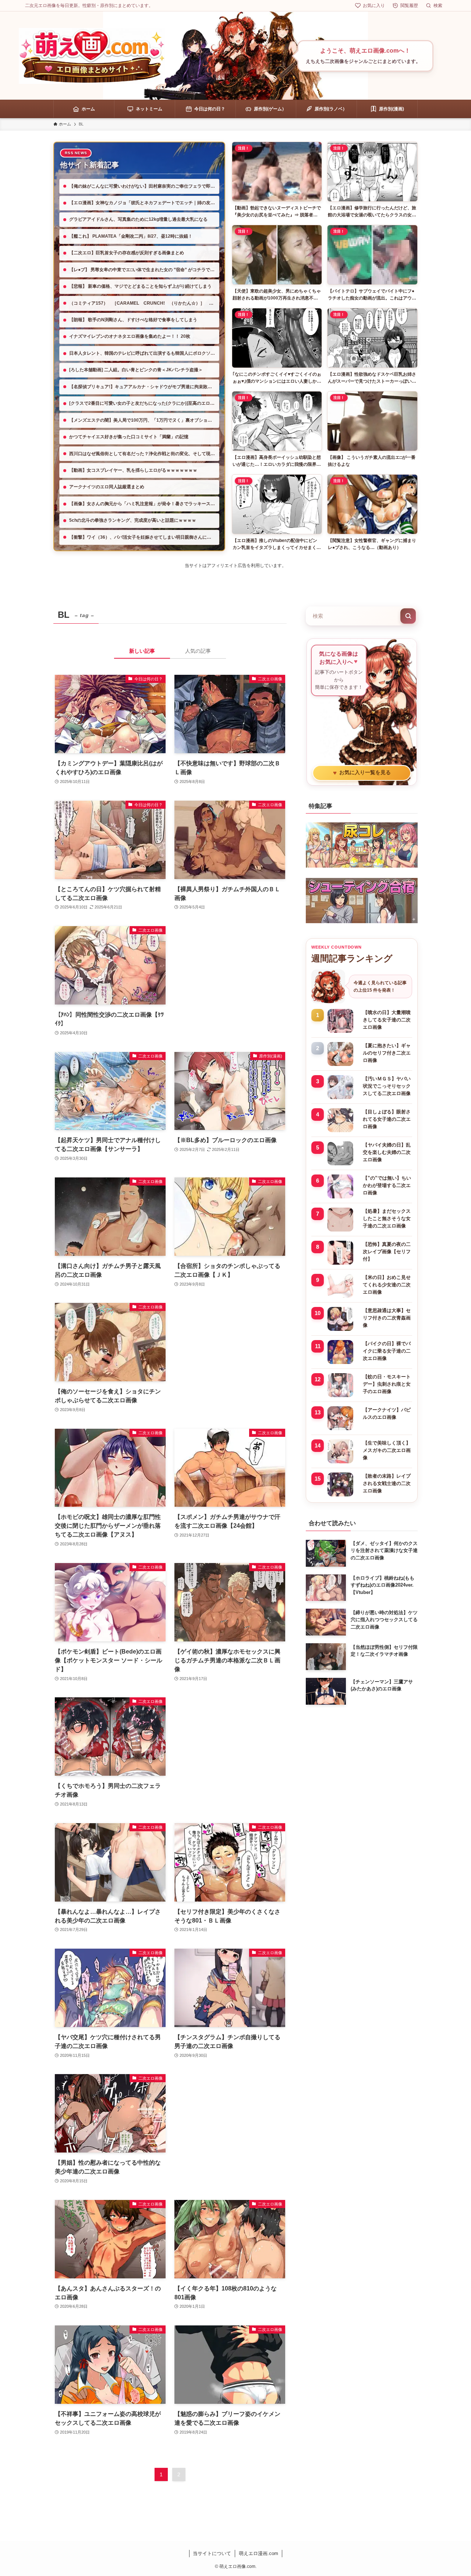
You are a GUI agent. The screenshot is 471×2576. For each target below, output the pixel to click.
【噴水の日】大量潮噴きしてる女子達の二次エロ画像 (387, 1020)
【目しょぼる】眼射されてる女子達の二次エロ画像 (387, 1119)
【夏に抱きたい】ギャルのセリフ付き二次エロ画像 (387, 1053)
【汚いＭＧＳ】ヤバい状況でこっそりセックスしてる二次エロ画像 (387, 1086)
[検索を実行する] (408, 616)
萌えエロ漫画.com (258, 2553)
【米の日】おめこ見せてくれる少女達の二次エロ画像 (387, 1285)
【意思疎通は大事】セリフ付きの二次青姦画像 (387, 1318)
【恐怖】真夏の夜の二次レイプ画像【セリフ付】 (387, 1252)
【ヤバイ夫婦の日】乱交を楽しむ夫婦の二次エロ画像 (387, 1152)
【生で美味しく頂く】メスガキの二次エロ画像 (387, 1450)
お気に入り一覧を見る (362, 773)
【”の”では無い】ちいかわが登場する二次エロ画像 (387, 1185)
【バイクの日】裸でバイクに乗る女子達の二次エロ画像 (387, 1351)
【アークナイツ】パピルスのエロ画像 (387, 1413)
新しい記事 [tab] (142, 651)
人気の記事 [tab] (198, 651)
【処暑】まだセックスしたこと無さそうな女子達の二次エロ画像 (387, 1218)
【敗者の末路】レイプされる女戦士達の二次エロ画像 (387, 1483)
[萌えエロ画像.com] (92, 56)
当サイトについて (212, 2553)
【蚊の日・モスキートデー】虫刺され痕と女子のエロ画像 (387, 1384)
